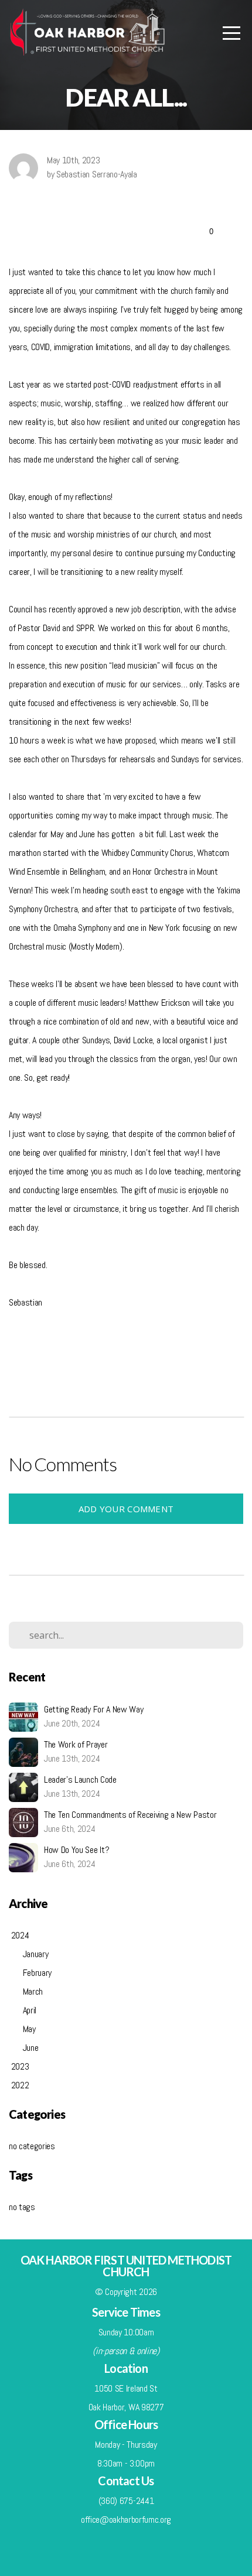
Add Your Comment (126, 1509)
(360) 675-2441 (126, 2501)
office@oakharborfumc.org (126, 2520)
